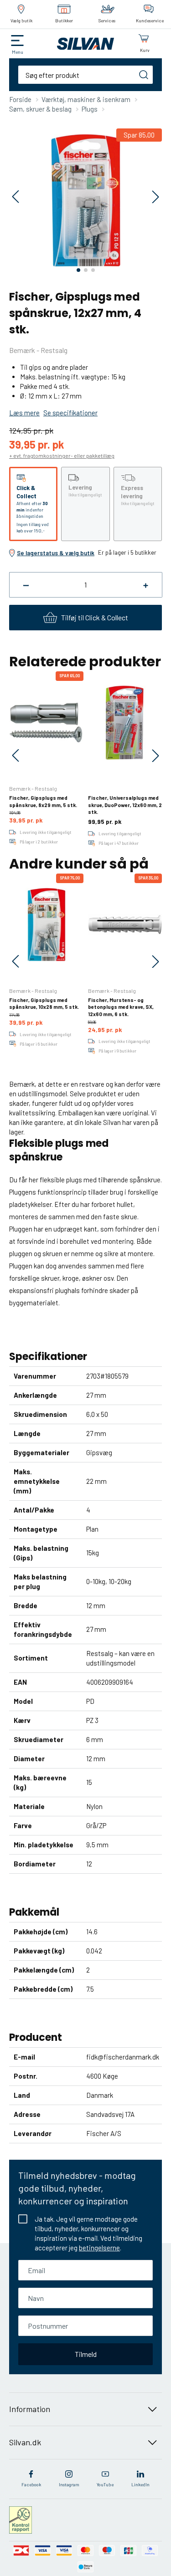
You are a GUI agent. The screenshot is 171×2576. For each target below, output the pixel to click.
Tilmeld (86, 2354)
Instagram (69, 2484)
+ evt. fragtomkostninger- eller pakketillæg (62, 455)
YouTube (105, 2484)
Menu (18, 52)
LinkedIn (140, 2484)
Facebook (31, 2484)
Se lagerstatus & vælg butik (56, 553)
